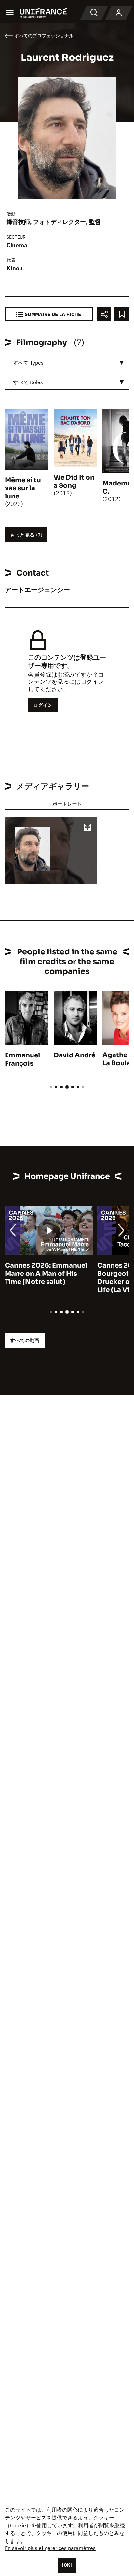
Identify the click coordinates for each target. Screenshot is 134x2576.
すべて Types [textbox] (28, 363)
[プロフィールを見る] (119, 13)
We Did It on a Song (74, 482)
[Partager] (104, 314)
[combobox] (67, 363)
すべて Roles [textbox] (28, 382)
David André (74, 1055)
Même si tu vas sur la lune (23, 488)
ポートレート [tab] (67, 804)
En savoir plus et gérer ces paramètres (50, 2548)
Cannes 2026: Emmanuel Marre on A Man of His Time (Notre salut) (46, 1274)
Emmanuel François (22, 1059)
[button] (87, 828)
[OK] (67, 2565)
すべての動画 (25, 1340)
